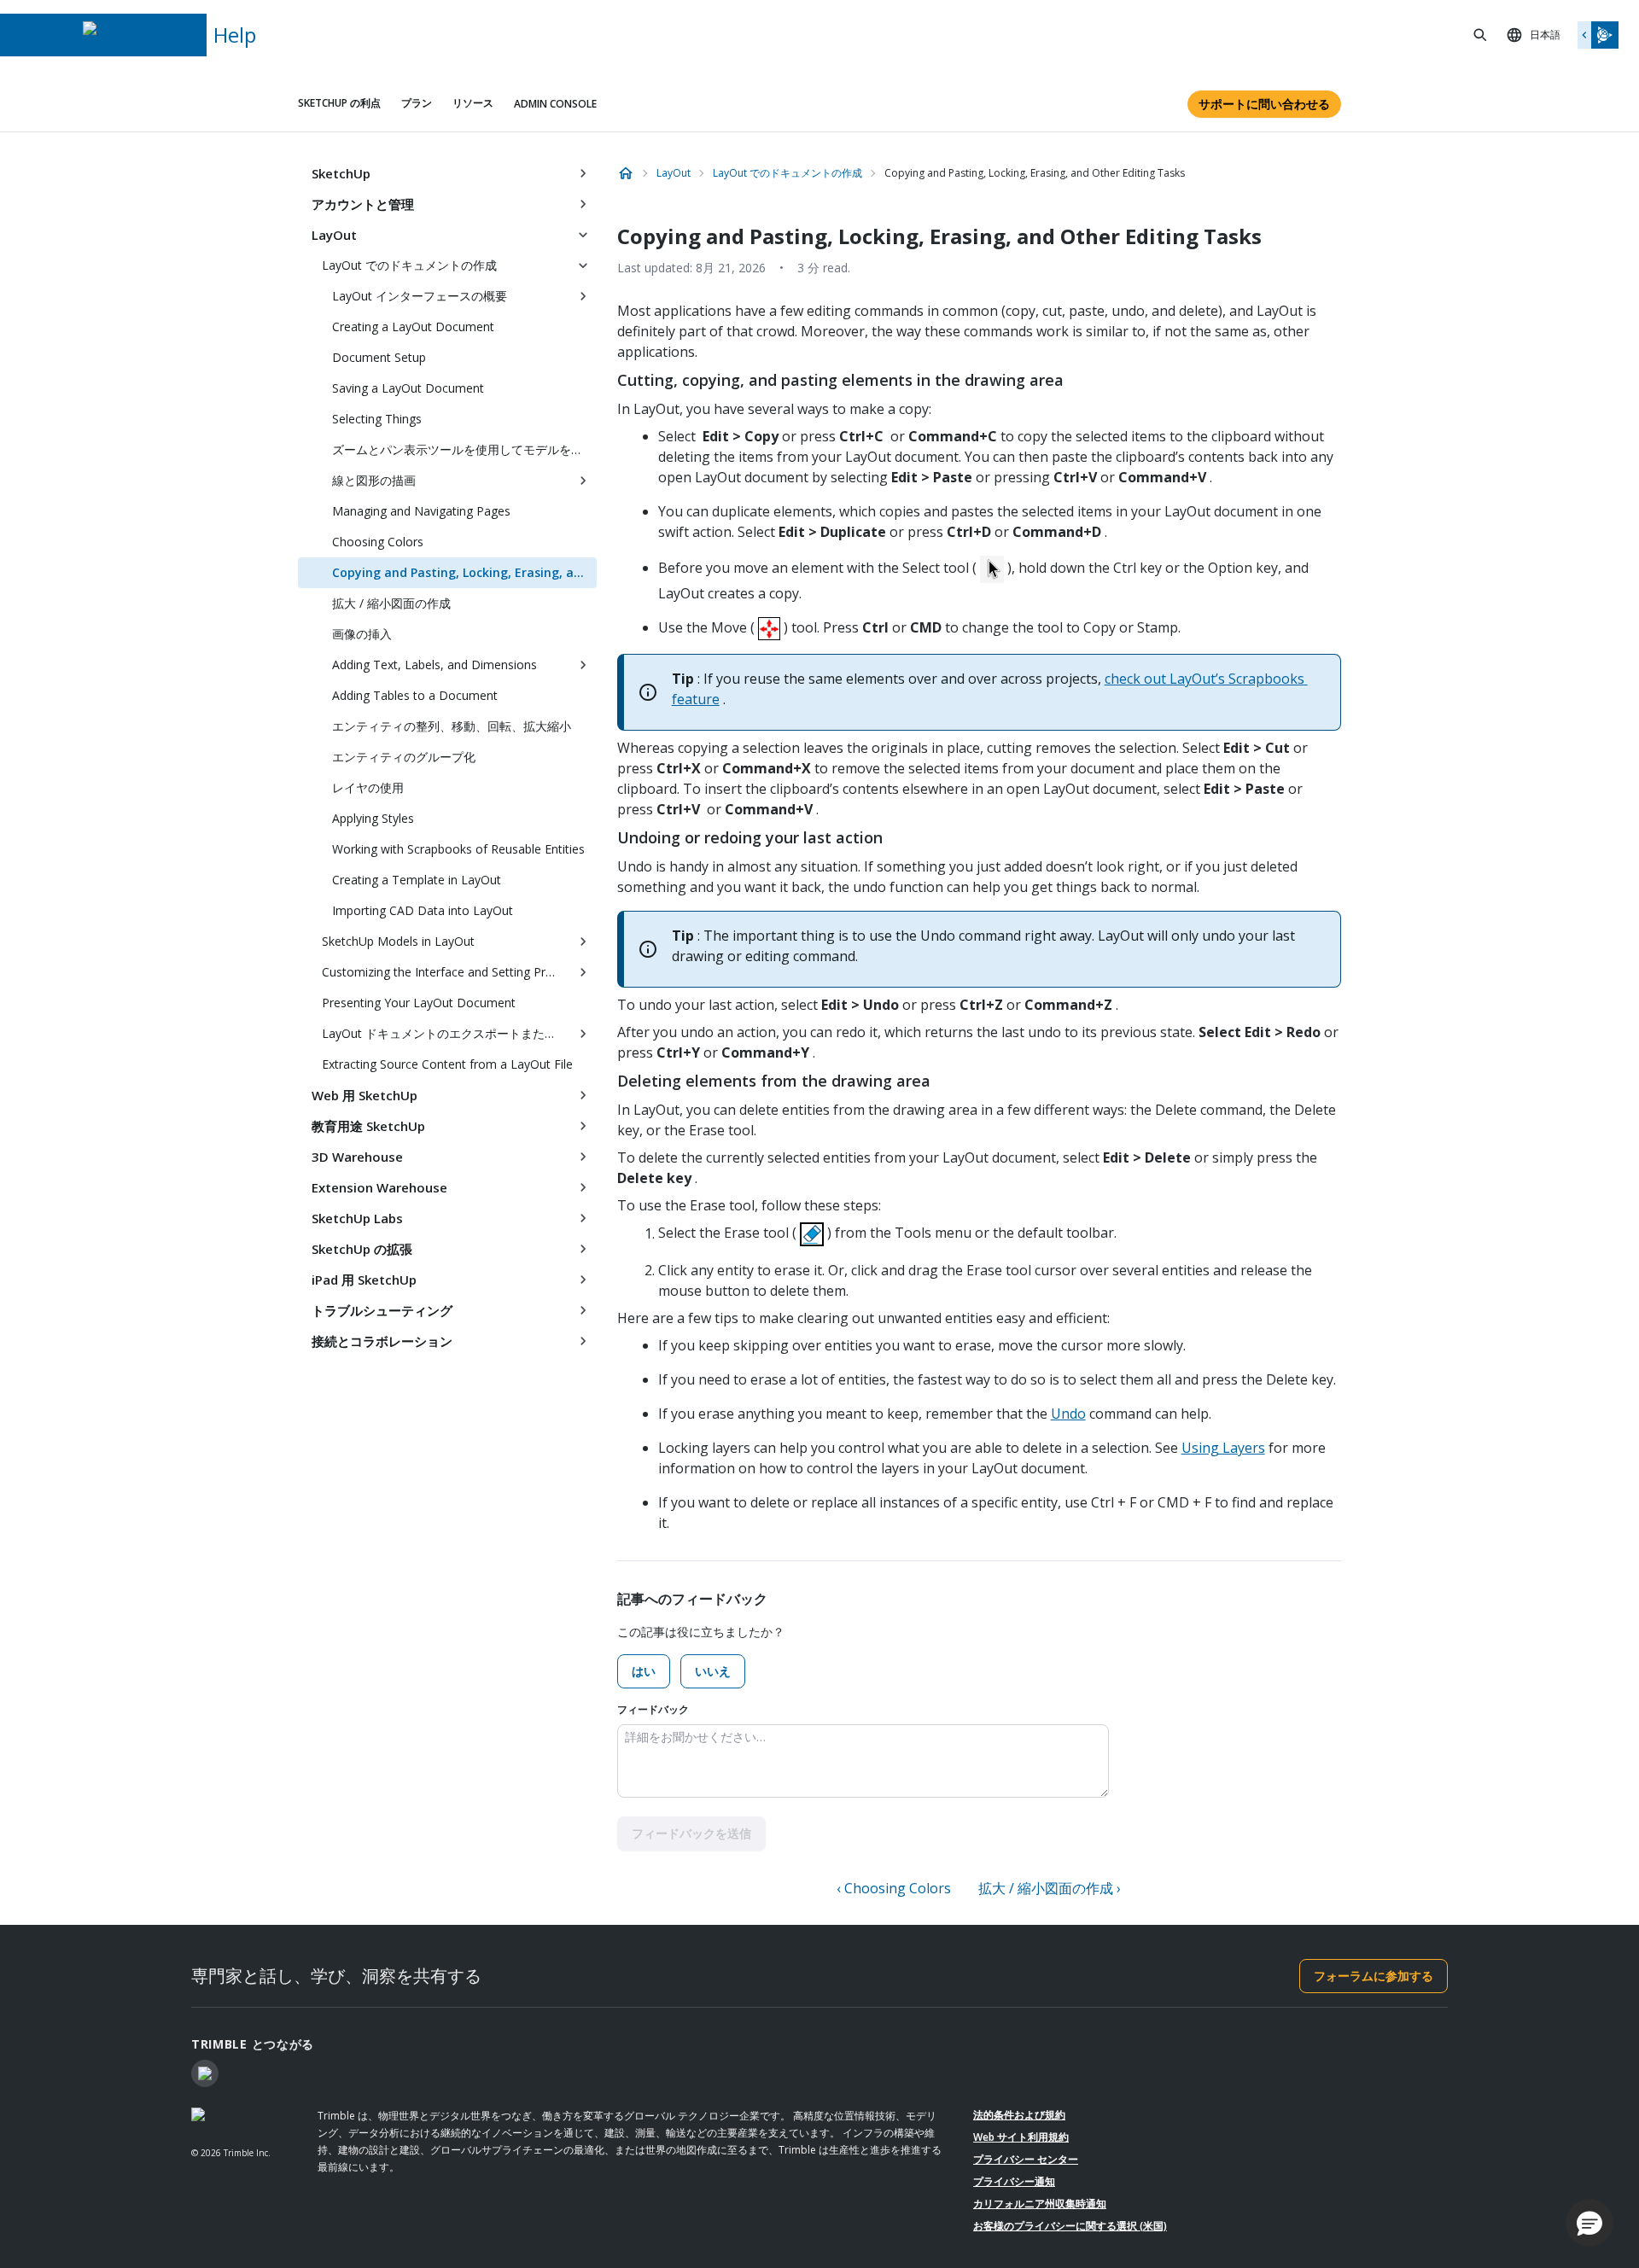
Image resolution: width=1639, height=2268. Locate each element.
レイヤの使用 (368, 787)
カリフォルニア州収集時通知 (1040, 2204)
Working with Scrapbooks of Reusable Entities (458, 849)
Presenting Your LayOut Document (419, 1003)
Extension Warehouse (379, 1187)
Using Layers (1223, 1448)
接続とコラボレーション (382, 1341)
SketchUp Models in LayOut (398, 941)
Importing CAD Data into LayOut (423, 910)
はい (644, 1671)
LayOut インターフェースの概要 (420, 296)
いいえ (713, 1671)
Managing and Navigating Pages (421, 511)
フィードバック (653, 1709)
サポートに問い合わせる (1264, 104)
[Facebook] (205, 2073)
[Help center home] (626, 173)
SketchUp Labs (357, 1218)
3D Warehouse (357, 1157)
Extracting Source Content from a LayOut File (447, 1064)
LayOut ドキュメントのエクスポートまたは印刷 (446, 1033)
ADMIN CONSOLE (555, 104)
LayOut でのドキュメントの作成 (409, 265)
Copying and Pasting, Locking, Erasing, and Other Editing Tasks (464, 572)
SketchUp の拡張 (362, 1249)
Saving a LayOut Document (408, 388)
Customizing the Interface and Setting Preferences (446, 972)
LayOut (334, 235)
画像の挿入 (362, 634)
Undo (1068, 1414)
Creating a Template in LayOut (417, 880)
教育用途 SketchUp (368, 1126)
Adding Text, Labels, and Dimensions (435, 665)
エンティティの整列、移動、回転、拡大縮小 (452, 726)
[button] (1589, 2223)
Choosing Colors (378, 542)
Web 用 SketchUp (365, 1095)
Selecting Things (377, 419)
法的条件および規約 (1019, 2115)
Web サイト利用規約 (1021, 2137)
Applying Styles (373, 818)
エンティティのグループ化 (404, 757)
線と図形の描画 (374, 480)
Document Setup (379, 357)
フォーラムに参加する (1374, 1976)
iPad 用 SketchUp (364, 1280)
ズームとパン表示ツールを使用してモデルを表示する (464, 449)
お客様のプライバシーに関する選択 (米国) (1070, 2226)
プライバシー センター (1026, 2159)
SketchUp (341, 173)
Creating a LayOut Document (413, 326)
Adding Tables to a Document (415, 695)
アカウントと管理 (363, 204)
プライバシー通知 (1014, 2181)
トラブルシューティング (382, 1310)
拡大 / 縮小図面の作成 (391, 603)
